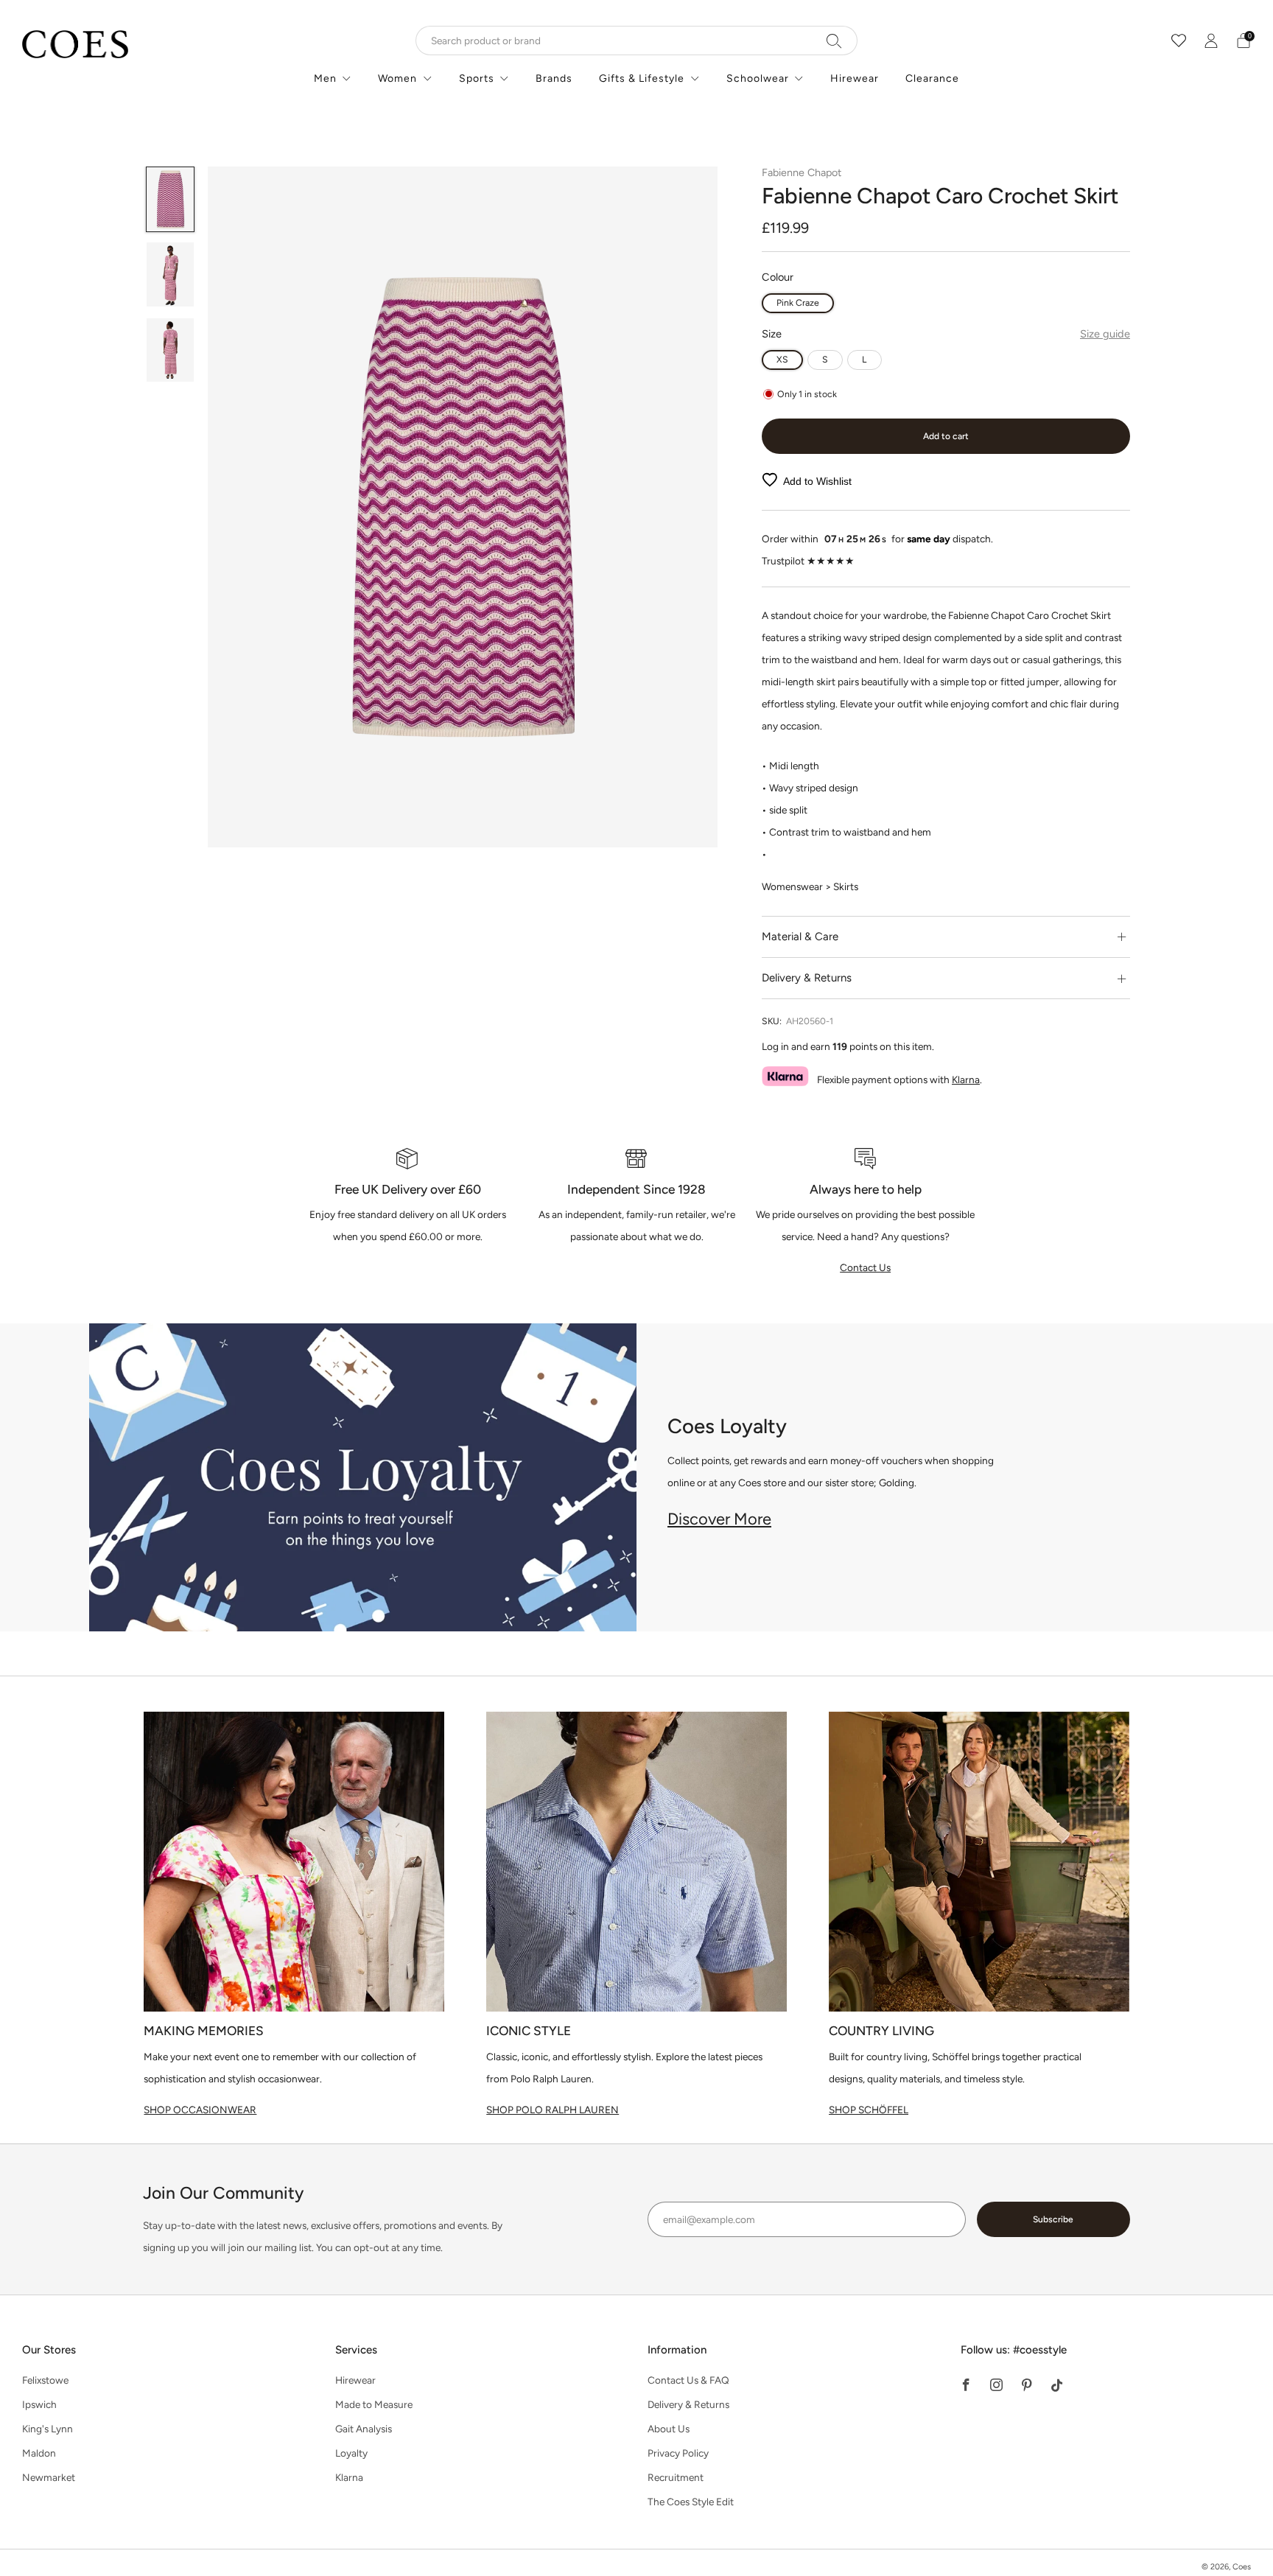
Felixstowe (45, 2380)
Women (397, 78)
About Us (669, 2429)
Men (325, 78)
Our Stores (49, 2350)
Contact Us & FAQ (688, 2380)
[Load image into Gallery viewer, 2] (171, 274)
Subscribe (1053, 2219)
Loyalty (351, 2453)
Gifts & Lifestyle (642, 78)
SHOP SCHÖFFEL (869, 2110)
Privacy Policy (678, 2453)
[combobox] (636, 41)
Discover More (719, 1519)
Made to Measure (374, 2404)
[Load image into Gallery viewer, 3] (171, 350)
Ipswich (39, 2404)
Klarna (966, 1079)
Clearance (932, 78)
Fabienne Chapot (802, 172)
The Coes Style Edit (691, 2502)
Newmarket (49, 2477)
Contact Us (865, 1267)
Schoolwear (758, 78)
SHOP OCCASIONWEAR (200, 2110)
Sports (477, 78)
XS (782, 359)
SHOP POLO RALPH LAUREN (553, 2110)
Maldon (39, 2453)
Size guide (1105, 334)
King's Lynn (48, 2429)
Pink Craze (798, 302)
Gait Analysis (364, 2429)
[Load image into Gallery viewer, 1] (171, 199)
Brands (554, 78)
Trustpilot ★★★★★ (808, 561)
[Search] (834, 41)
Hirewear (855, 78)
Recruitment (676, 2477)
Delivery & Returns (688, 2404)
